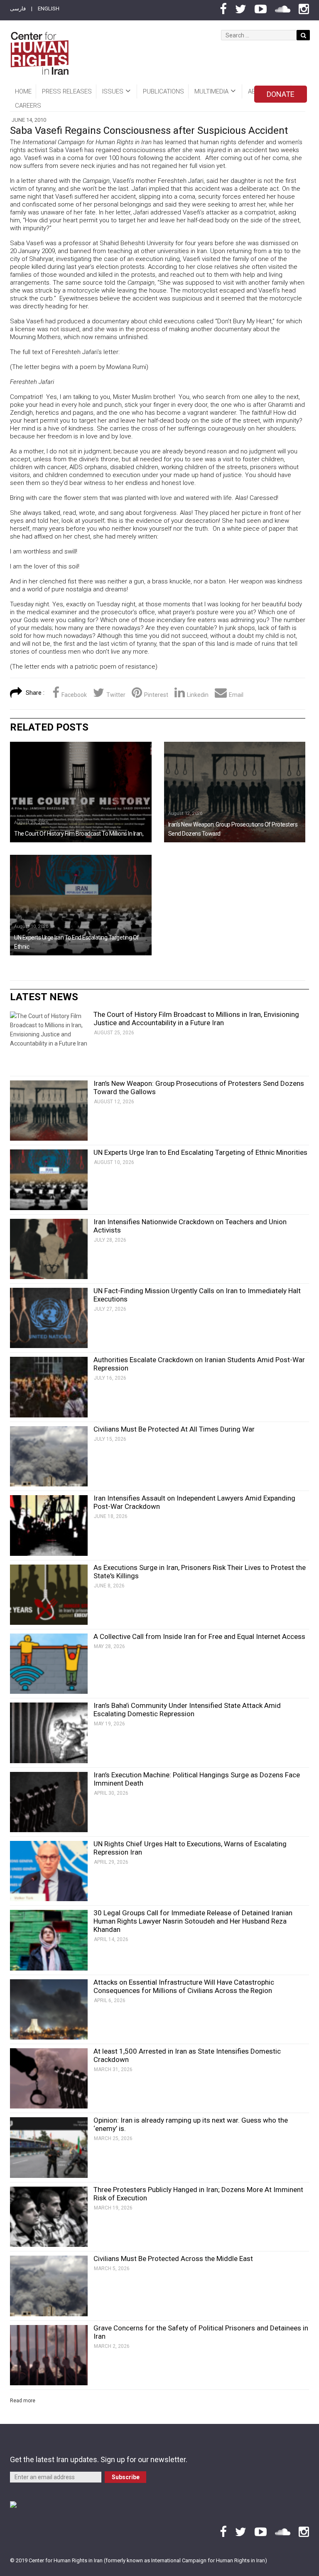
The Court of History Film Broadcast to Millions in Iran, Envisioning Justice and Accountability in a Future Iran (196, 1019)
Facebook (74, 695)
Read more (23, 2401)
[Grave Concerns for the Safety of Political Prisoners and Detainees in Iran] (49, 2355)
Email (236, 695)
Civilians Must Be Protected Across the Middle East (173, 2259)
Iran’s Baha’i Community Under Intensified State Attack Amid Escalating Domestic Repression (187, 1710)
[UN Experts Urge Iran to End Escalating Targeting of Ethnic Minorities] (81, 905)
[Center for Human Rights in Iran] (39, 53)
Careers (28, 106)
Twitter (116, 695)
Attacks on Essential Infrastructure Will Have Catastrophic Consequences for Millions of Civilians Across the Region (184, 1986)
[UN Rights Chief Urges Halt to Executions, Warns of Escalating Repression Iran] (49, 1871)
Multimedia (211, 91)
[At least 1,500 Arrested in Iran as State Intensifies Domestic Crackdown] (49, 2078)
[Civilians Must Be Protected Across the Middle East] (49, 2286)
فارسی (18, 9)
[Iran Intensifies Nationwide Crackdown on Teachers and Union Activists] (49, 1249)
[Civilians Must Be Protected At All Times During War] (49, 1456)
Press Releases (67, 91)
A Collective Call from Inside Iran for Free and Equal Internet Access (199, 1636)
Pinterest (156, 695)
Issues (113, 91)
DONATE (281, 94)
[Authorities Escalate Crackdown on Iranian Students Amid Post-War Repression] (49, 1387)
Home (23, 91)
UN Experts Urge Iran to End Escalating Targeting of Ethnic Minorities (200, 1152)
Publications (163, 91)
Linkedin (198, 695)
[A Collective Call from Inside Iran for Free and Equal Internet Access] (49, 1664)
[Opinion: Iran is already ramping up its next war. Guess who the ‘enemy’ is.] (49, 2147)
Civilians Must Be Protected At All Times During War (174, 1429)
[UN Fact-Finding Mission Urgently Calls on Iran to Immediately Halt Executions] (49, 1318)
